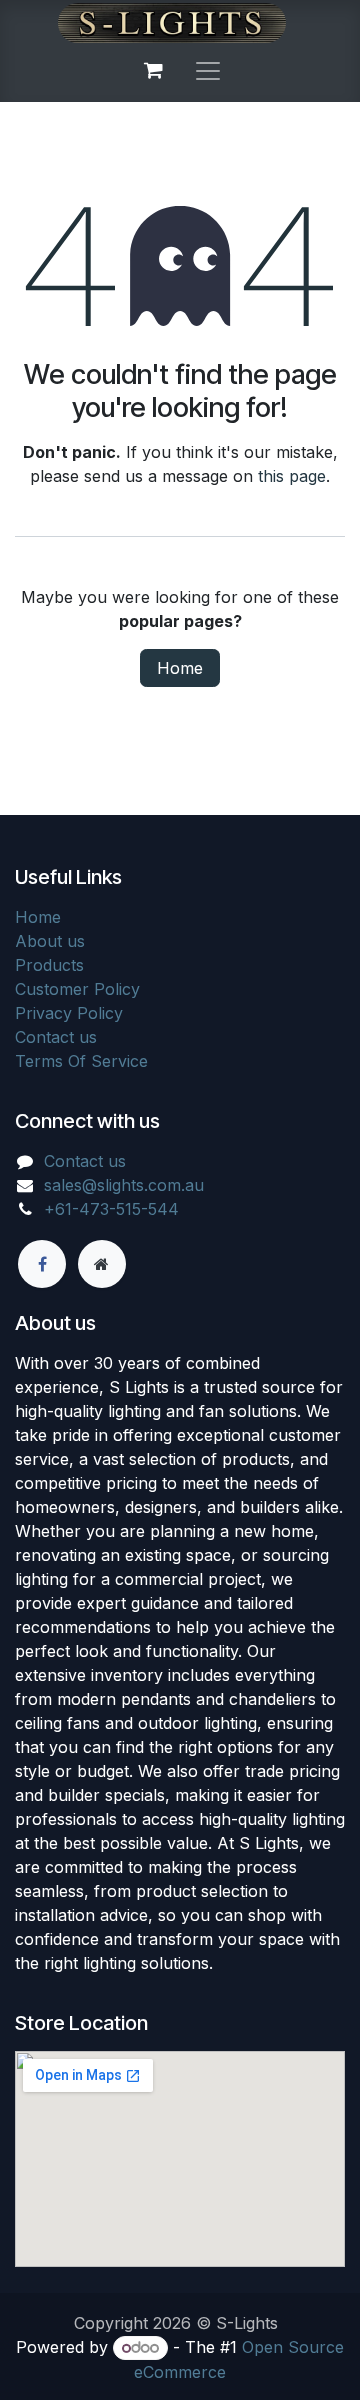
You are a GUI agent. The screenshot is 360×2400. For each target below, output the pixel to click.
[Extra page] (102, 1264)
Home (180, 668)
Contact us (56, 1037)
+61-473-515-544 (111, 1209)
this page (292, 476)
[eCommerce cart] (153, 70)
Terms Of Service (81, 1061)
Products (49, 965)
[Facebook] (42, 1264)
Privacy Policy (69, 1013)
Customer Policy (77, 989)
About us (50, 941)
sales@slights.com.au (124, 1185)
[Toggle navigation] (208, 70)
